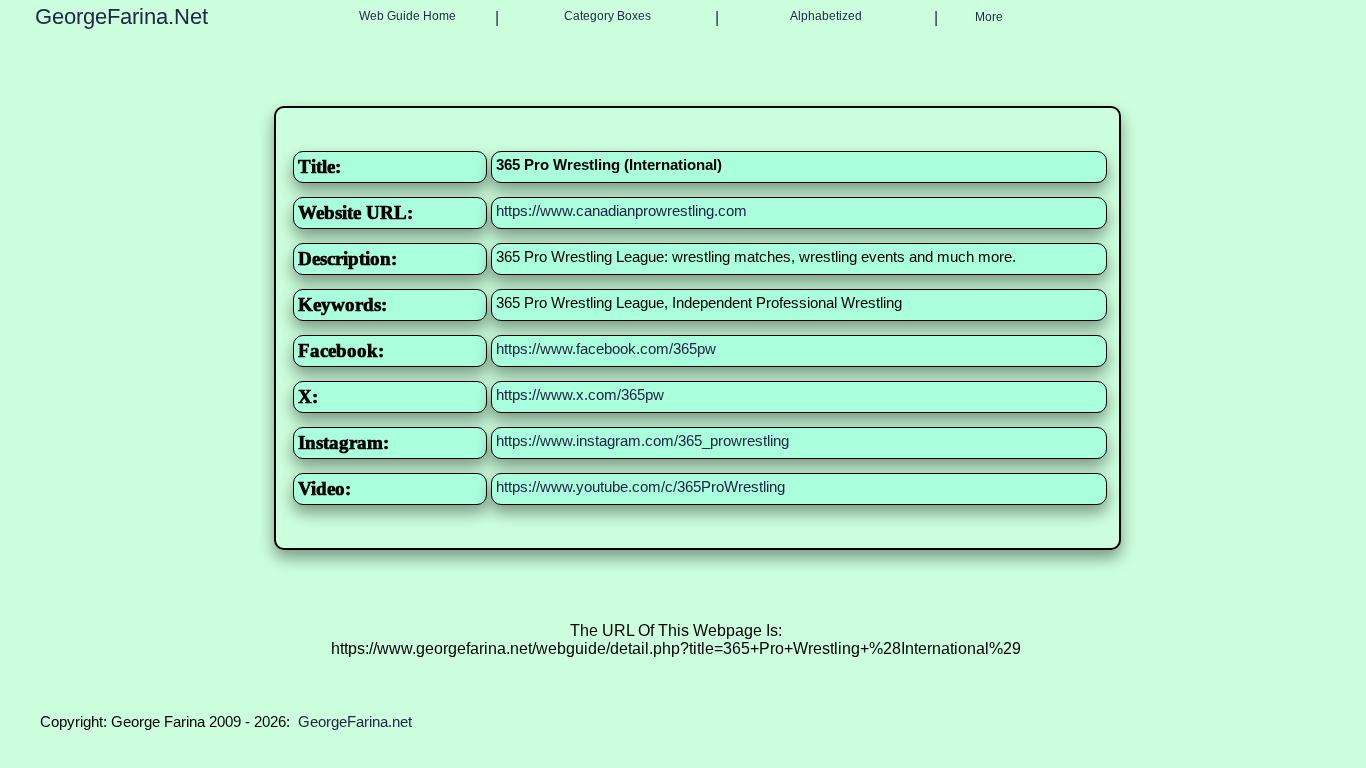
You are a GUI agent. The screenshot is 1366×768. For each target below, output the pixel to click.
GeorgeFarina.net (355, 721)
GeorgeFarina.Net (121, 16)
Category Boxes (607, 16)
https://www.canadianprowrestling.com (621, 210)
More (989, 17)
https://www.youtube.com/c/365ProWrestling (640, 486)
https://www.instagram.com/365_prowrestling (642, 440)
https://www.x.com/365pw (580, 394)
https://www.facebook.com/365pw (606, 348)
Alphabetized (826, 16)
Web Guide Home (407, 16)
